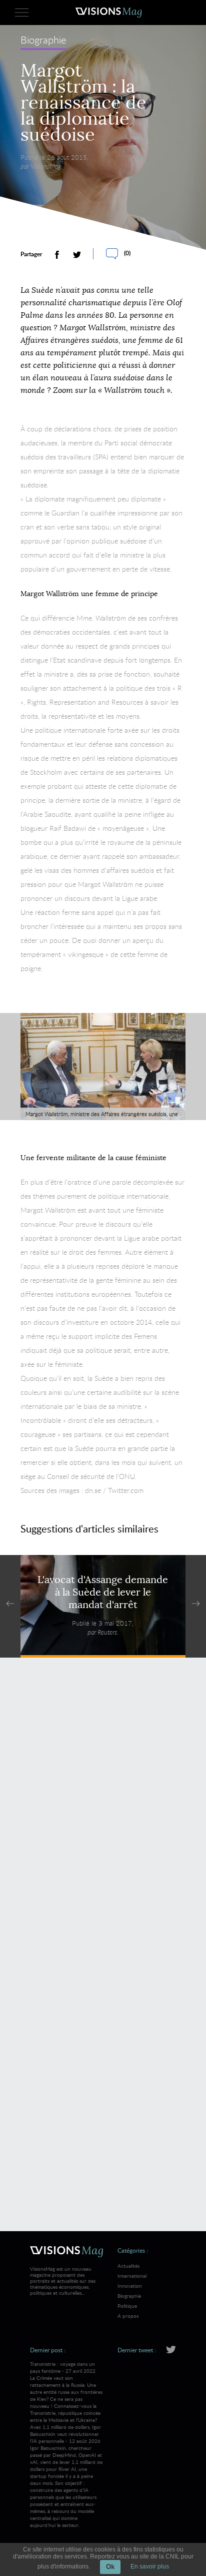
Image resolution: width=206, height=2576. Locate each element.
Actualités (128, 2266)
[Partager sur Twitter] (77, 255)
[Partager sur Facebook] (57, 255)
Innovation (130, 2286)
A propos (128, 2316)
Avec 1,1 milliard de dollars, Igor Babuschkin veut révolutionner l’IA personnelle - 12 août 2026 (66, 2476)
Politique (127, 2306)
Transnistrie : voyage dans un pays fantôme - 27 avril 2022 (66, 2392)
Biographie (43, 41)
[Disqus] (103, 1810)
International (132, 2276)
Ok (110, 2567)
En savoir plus (150, 2566)
